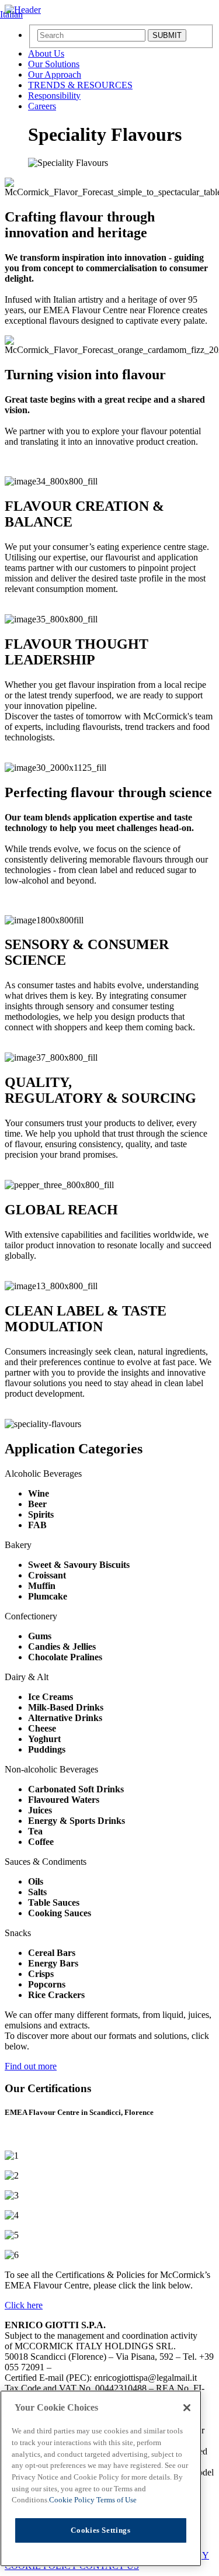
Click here (24, 2305)
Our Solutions (54, 64)
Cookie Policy (73, 2500)
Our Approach (55, 75)
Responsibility (54, 96)
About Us (46, 53)
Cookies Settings (101, 2530)
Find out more (31, 2066)
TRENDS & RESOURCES (80, 85)
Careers (42, 106)
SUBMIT (167, 35)
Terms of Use (117, 2500)
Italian (11, 14)
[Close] (187, 2408)
